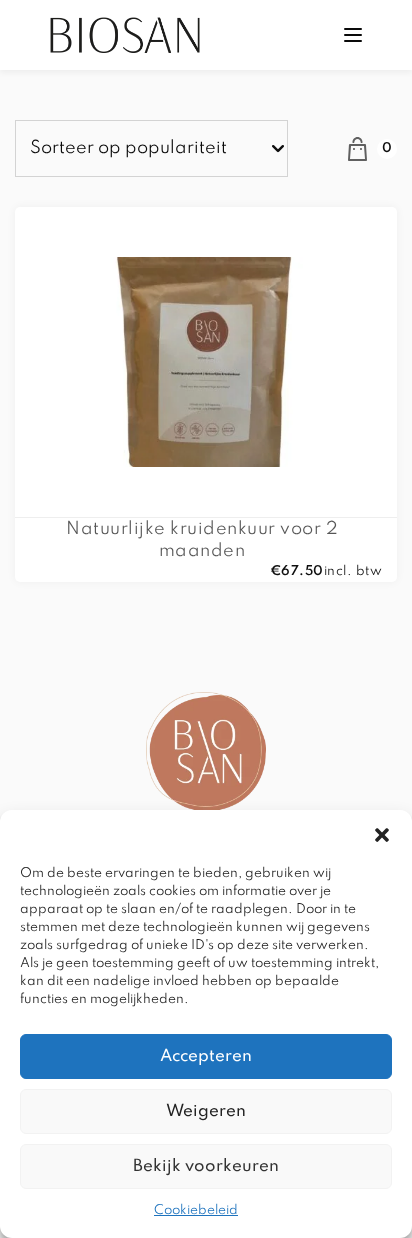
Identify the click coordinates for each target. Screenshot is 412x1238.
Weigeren (206, 1111)
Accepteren (206, 1056)
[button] (382, 835)
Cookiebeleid (196, 1210)
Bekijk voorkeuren (206, 1166)
